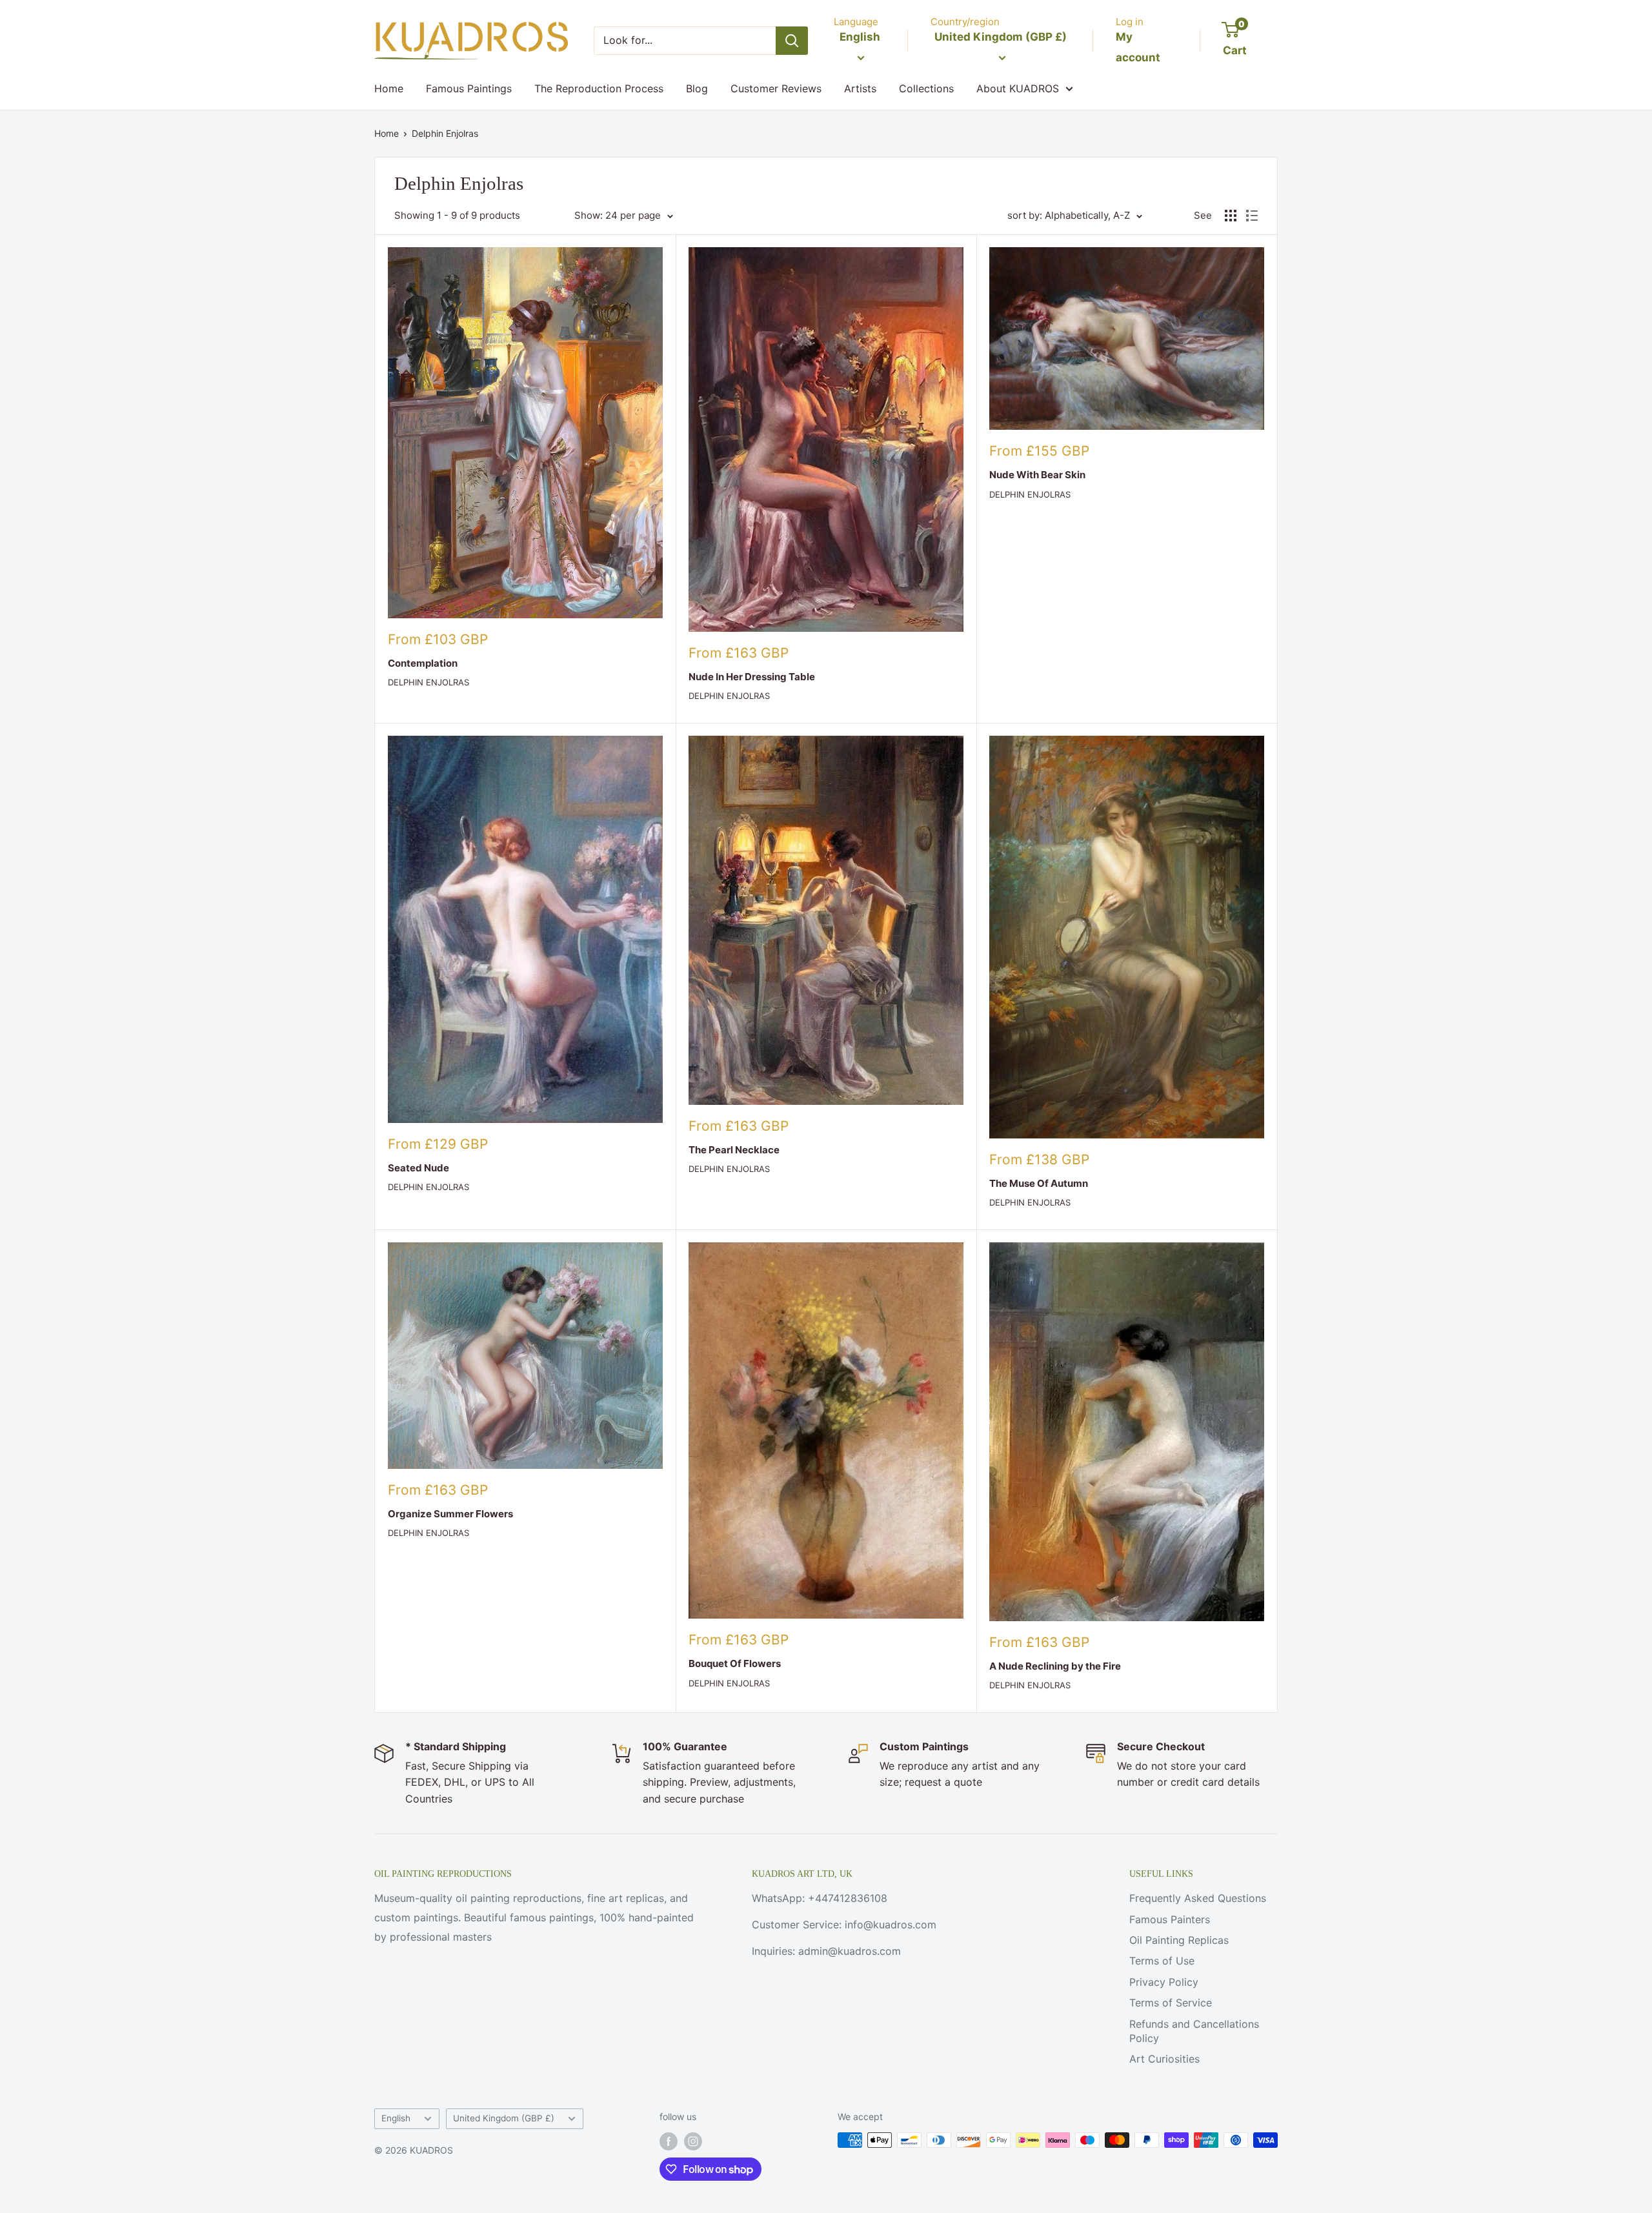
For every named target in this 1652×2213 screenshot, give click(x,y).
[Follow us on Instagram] (693, 2141)
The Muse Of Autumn (1039, 1183)
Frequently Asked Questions (1198, 1898)
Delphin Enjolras (445, 133)
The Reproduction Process (599, 88)
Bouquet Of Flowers (735, 1663)
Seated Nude (418, 1168)
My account (1138, 47)
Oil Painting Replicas (1179, 1940)
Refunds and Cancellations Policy (1194, 2031)
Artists (860, 88)
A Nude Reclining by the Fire (1055, 1666)
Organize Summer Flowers (450, 1514)
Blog (697, 88)
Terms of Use (1162, 1961)
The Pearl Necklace (734, 1150)
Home (389, 88)
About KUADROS (1018, 88)
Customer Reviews (776, 88)
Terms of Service (1171, 2003)
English (396, 2118)
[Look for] (792, 41)
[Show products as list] (1252, 216)
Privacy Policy (1164, 1982)
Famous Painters (1170, 1919)
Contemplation (423, 663)
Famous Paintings (469, 88)
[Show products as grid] (1231, 216)
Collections (926, 88)
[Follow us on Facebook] (669, 2141)
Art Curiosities (1164, 2059)
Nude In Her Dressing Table (752, 677)
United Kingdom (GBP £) (504, 2118)
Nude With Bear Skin (1037, 475)
